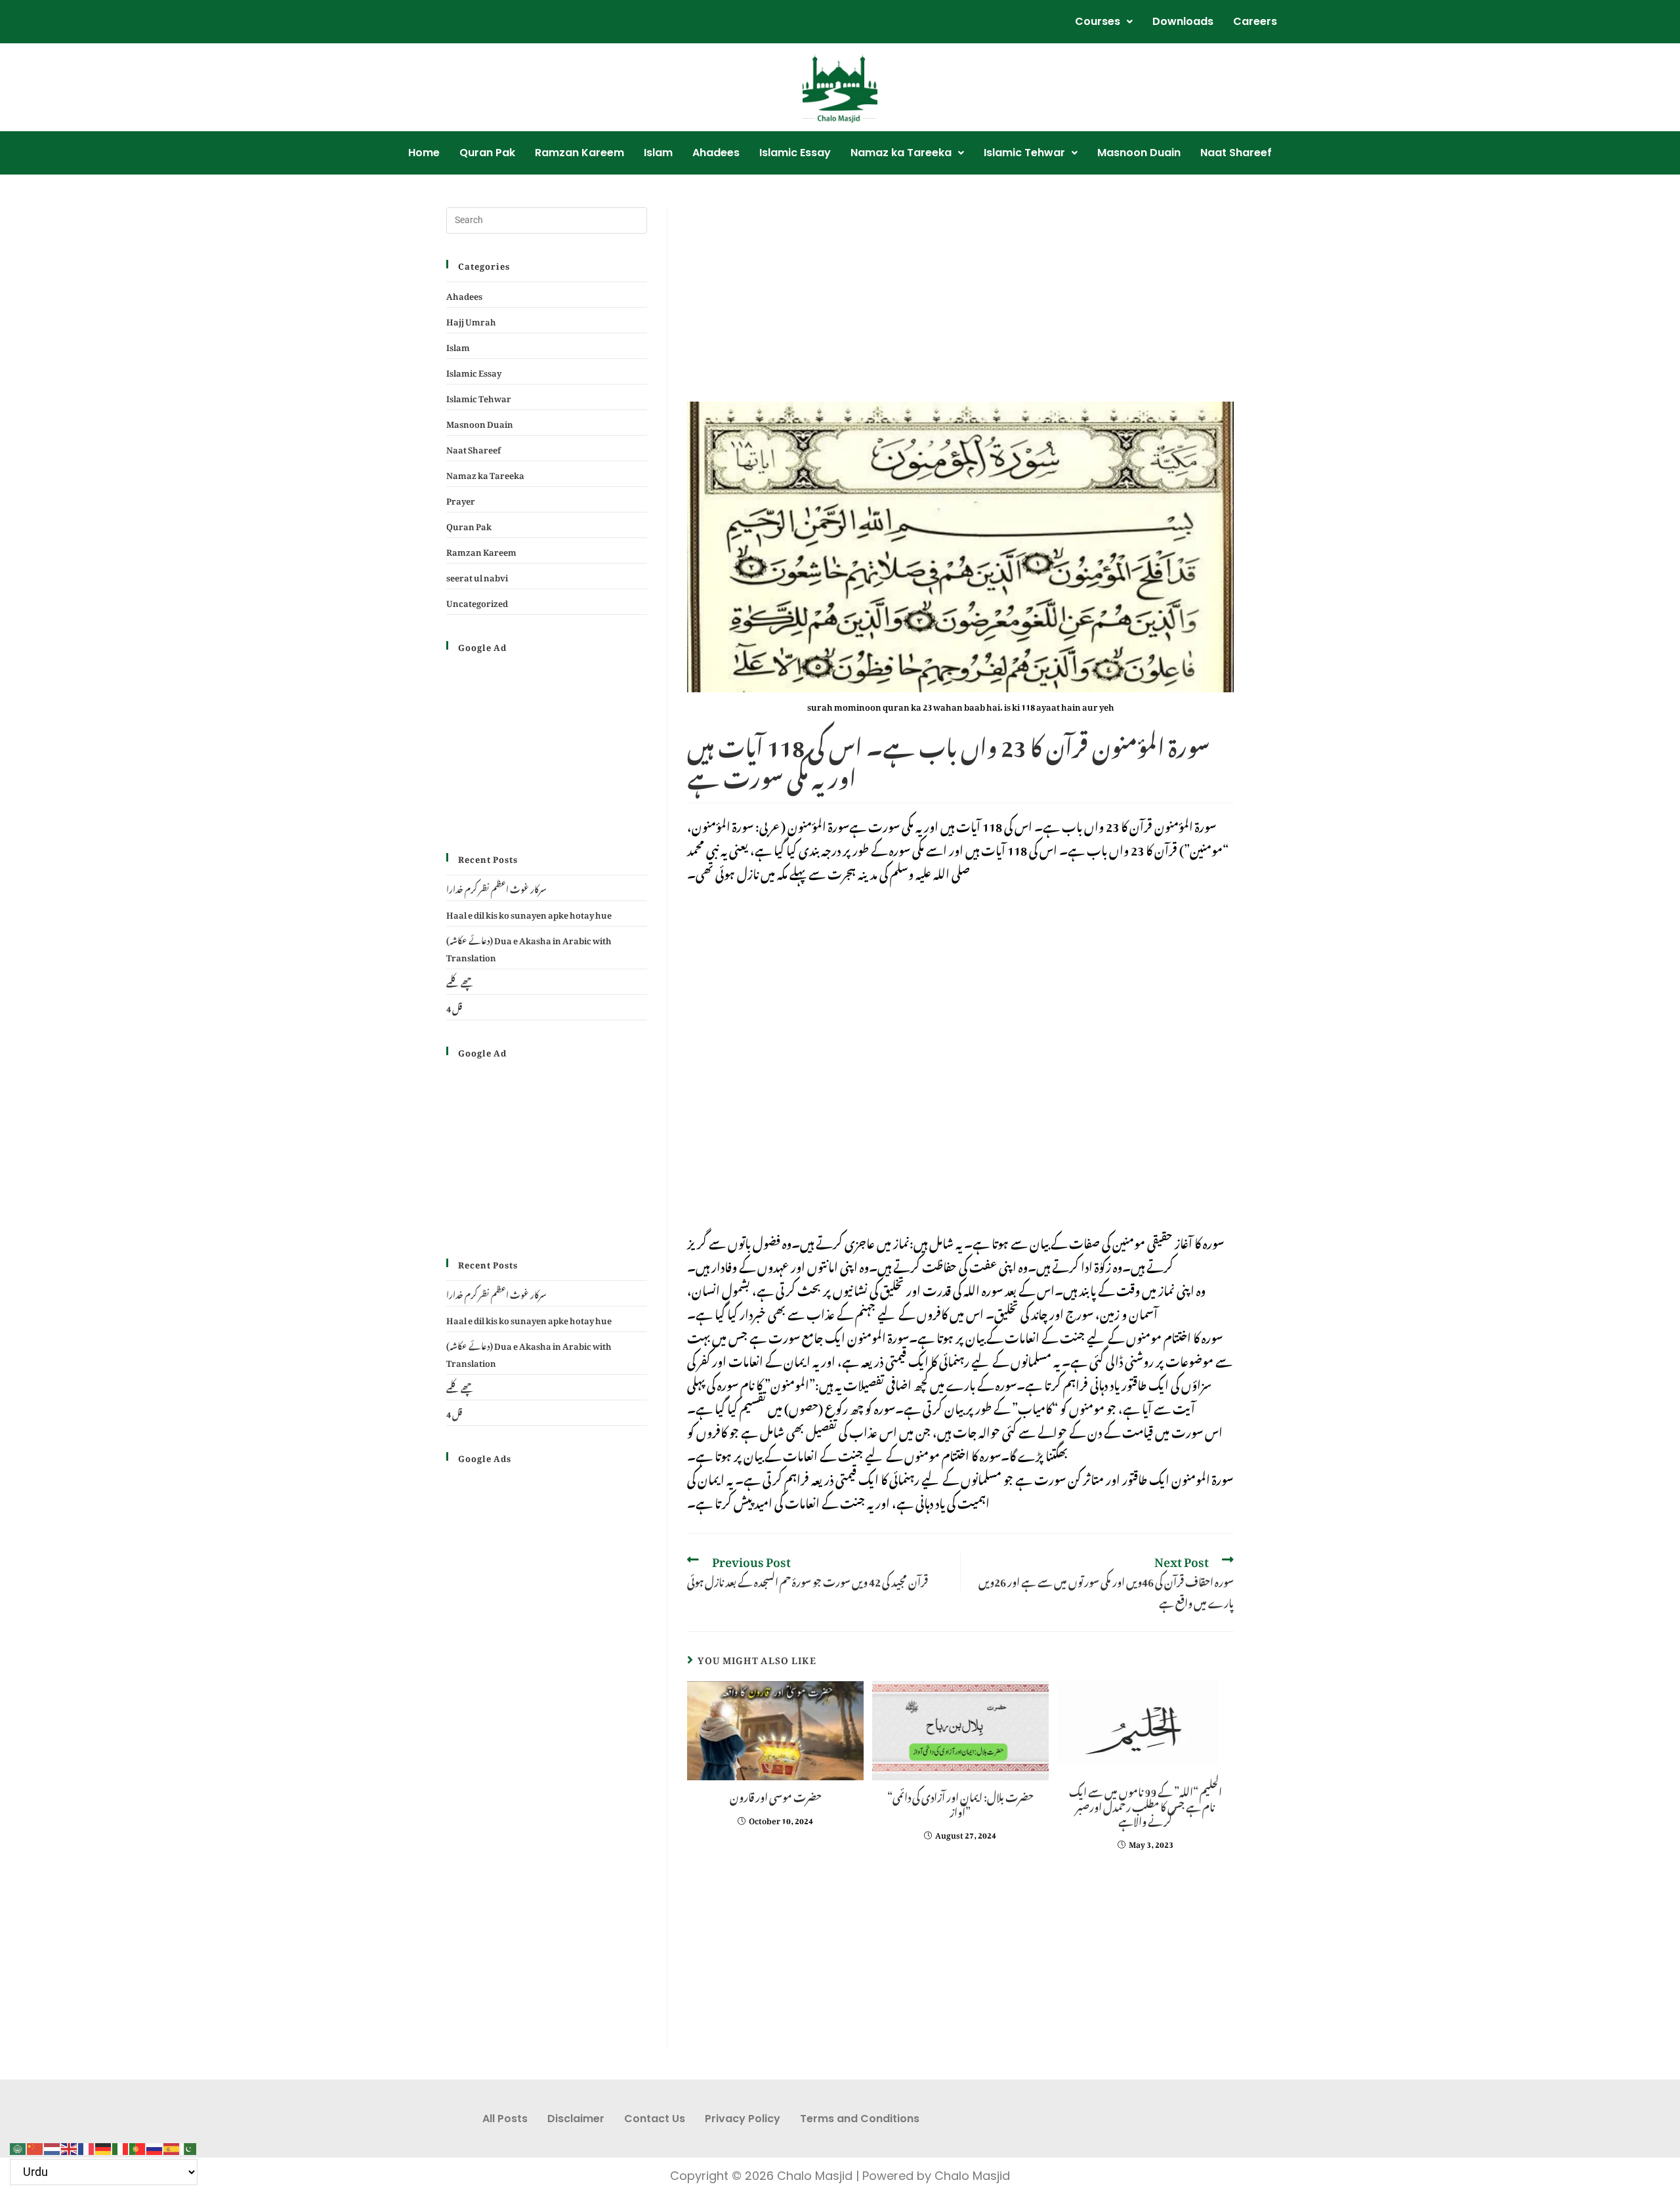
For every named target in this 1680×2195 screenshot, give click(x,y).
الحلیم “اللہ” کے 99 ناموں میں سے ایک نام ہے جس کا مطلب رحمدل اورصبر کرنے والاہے (1145, 1805)
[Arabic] (18, 2145)
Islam (658, 153)
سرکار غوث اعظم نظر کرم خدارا (496, 888)
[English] (70, 2145)
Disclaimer (576, 2119)
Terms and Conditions (860, 2119)
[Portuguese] (138, 2145)
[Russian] (155, 2145)
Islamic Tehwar (1024, 153)
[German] (104, 2145)
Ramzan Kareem (579, 153)
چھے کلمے (460, 981)
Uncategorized (477, 601)
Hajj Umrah (471, 320)
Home (424, 153)
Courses (1098, 21)
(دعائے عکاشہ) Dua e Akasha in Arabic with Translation (529, 947)
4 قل (454, 1007)
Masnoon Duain (1139, 153)
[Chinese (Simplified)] (35, 2145)
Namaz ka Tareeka (901, 153)
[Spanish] (172, 2145)
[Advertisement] (960, 304)
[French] (87, 2145)
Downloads (1183, 21)
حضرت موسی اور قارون (776, 1795)
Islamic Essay (795, 153)
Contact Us (655, 2119)
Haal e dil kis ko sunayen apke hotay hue (529, 913)
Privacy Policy (743, 2119)
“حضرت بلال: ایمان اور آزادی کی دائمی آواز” (960, 1803)
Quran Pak (487, 153)
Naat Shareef (1236, 153)
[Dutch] (52, 2145)
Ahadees (716, 153)
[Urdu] (189, 2145)
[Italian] (121, 2145)
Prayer (461, 499)
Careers (1255, 21)
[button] (1104, 22)
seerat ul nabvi (477, 576)
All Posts (505, 2119)
